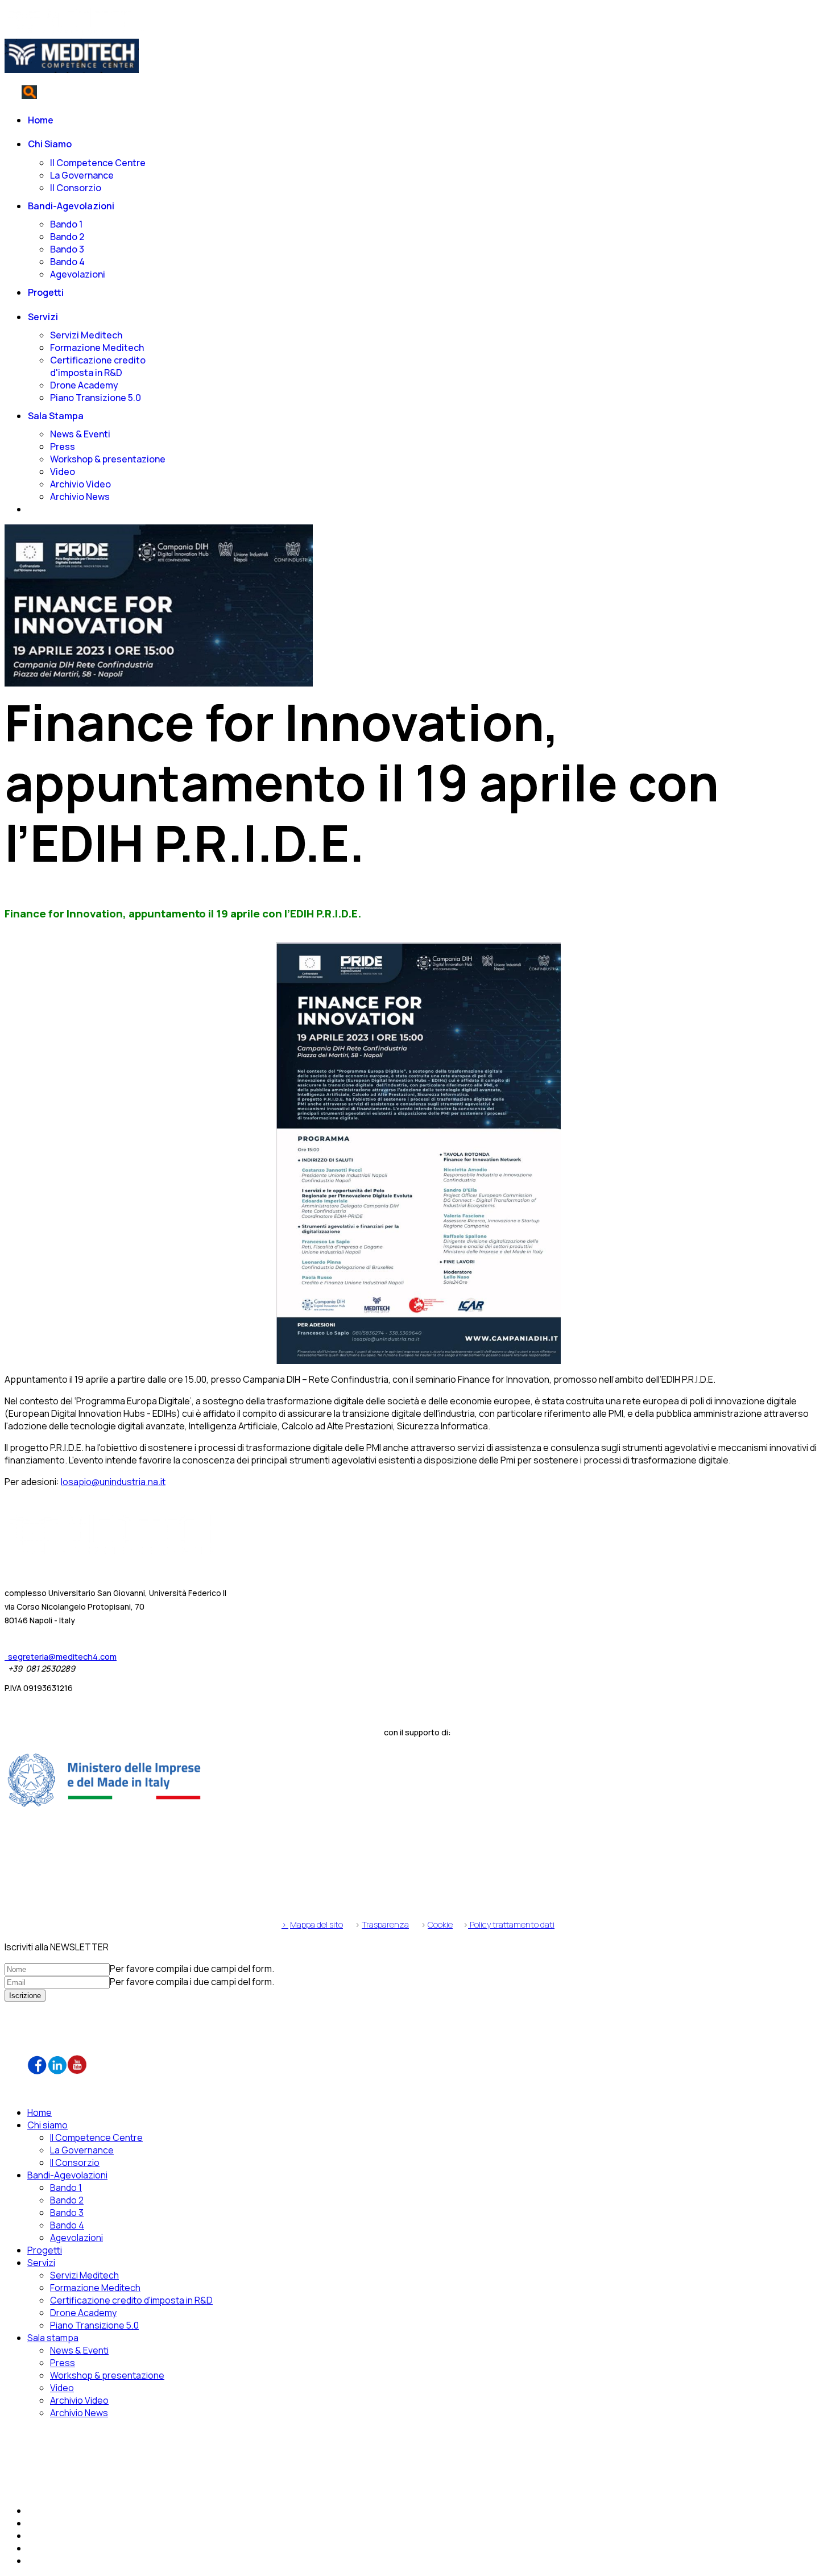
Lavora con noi (63, 2025)
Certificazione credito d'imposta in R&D (98, 366)
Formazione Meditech (97, 348)
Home (41, 120)
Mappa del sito (316, 1924)
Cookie (440, 1924)
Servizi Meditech (86, 335)
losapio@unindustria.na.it (113, 1482)
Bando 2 (67, 237)
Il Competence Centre (98, 163)
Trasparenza (385, 1924)
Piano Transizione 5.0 (96, 398)
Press (63, 446)
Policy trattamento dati (511, 1924)
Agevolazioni (78, 274)
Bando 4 (67, 262)
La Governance (82, 175)
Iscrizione (25, 1996)
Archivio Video (80, 484)
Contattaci (27, 79)
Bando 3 (67, 249)
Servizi (43, 317)
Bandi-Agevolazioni (71, 206)
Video (63, 472)
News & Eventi (80, 434)
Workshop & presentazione (108, 459)
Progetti (46, 292)
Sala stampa (56, 416)
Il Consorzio (76, 188)
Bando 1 (66, 224)
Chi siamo (50, 144)
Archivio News (80, 497)
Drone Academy (84, 385)
